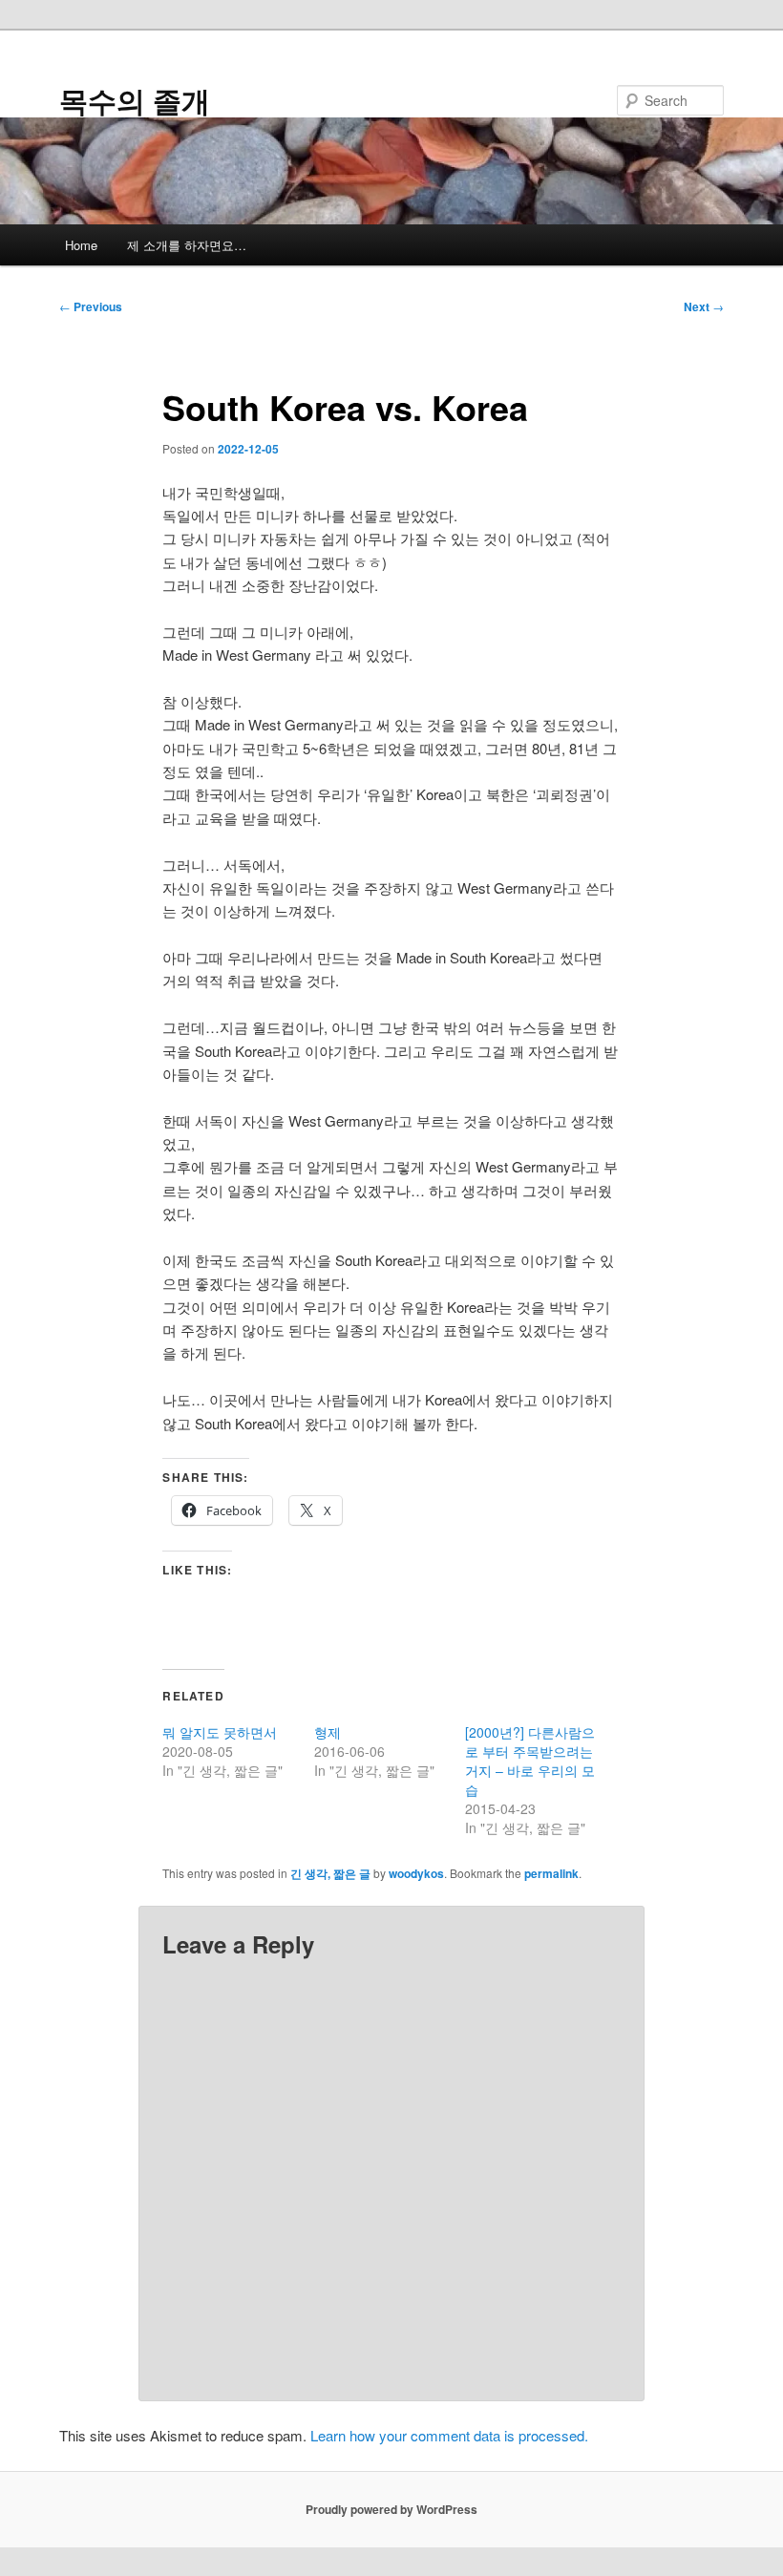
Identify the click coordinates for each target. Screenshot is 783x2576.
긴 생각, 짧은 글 (330, 1873)
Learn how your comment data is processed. (449, 2435)
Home (81, 245)
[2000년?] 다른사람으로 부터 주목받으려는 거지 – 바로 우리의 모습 (530, 1761)
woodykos (416, 1873)
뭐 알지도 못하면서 (220, 1732)
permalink (551, 1873)
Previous (91, 306)
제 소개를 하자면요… (187, 245)
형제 (328, 1732)
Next (704, 306)
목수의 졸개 (135, 100)
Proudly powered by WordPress (391, 2509)
